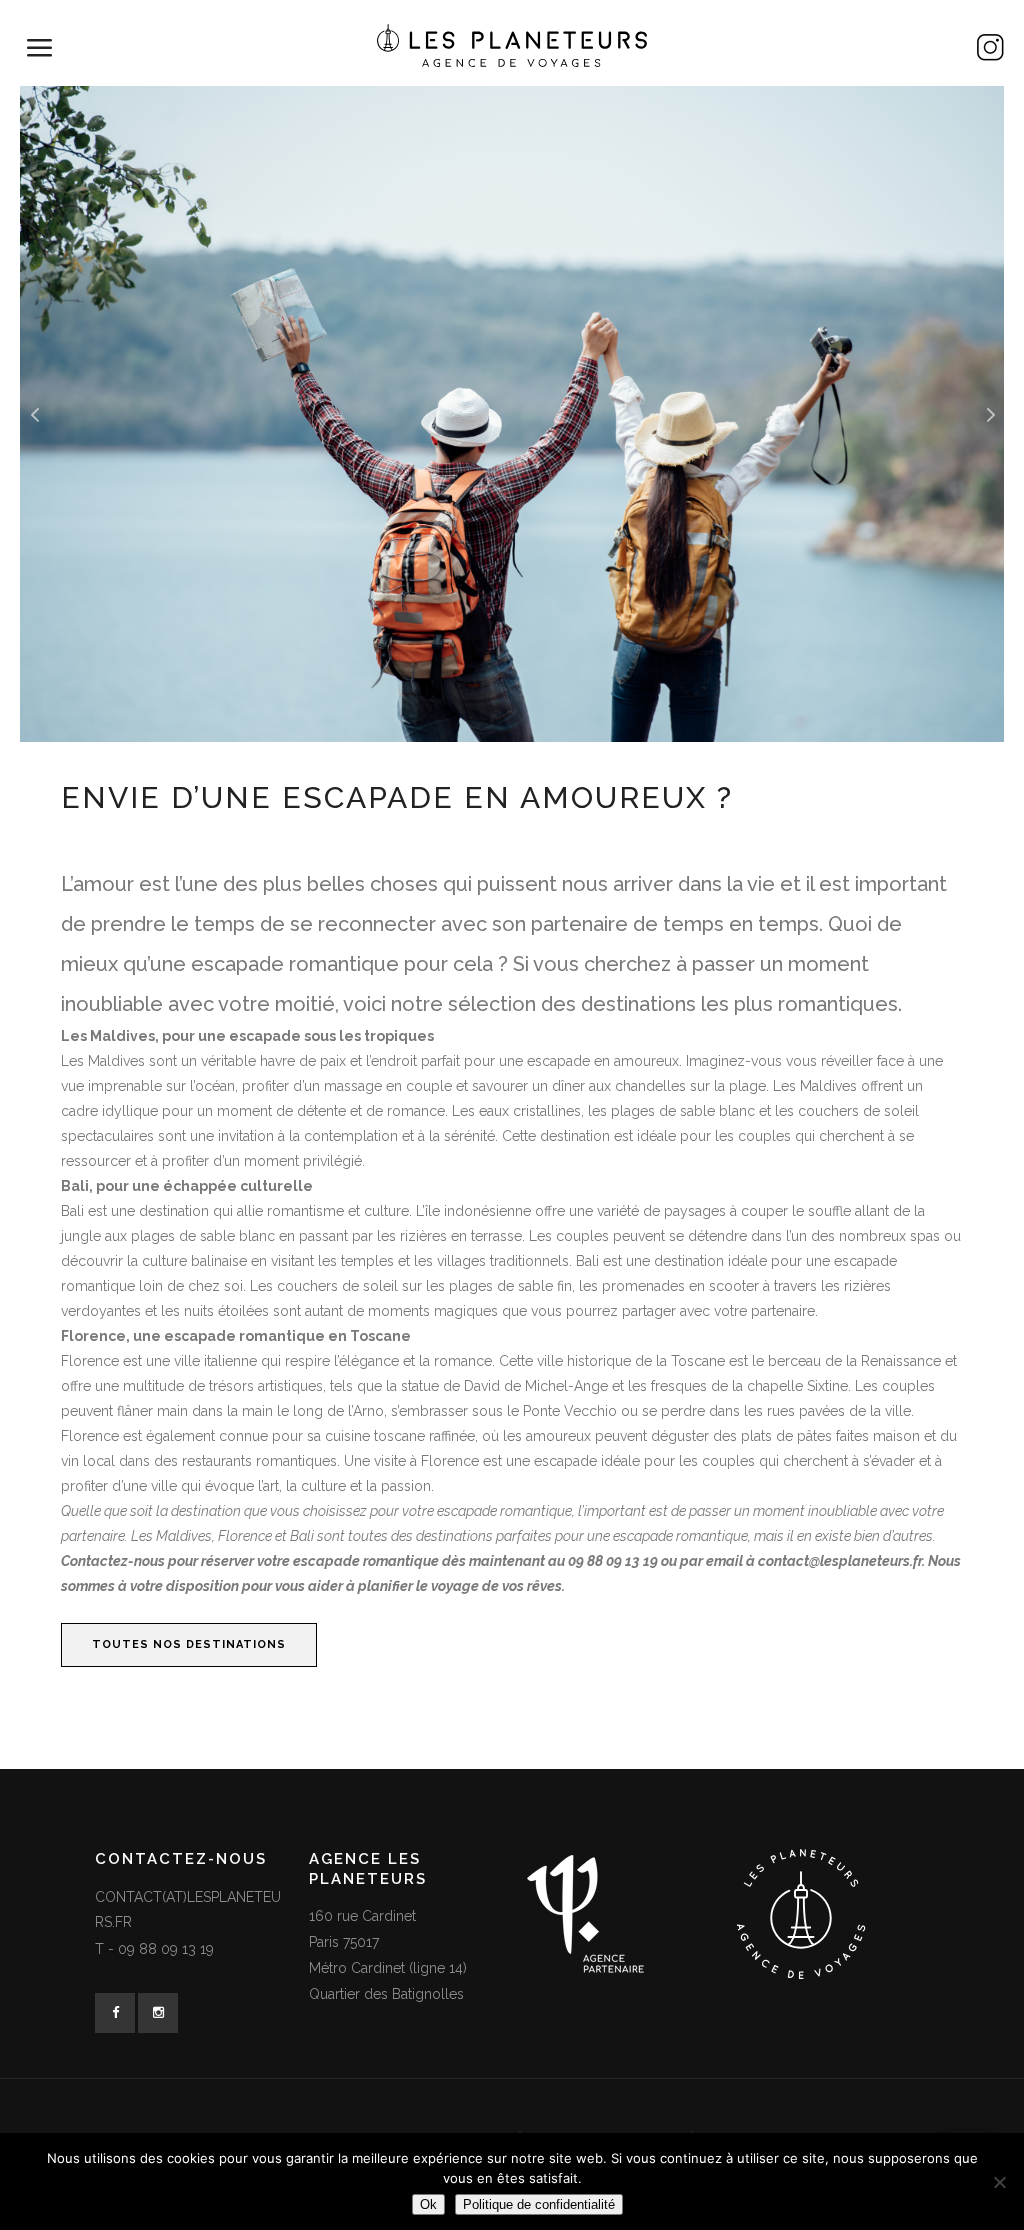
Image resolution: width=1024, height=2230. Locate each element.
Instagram (858, 52)
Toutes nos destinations (189, 1644)
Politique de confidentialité (539, 2204)
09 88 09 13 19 (166, 1949)
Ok (428, 2204)
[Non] (999, 2182)
